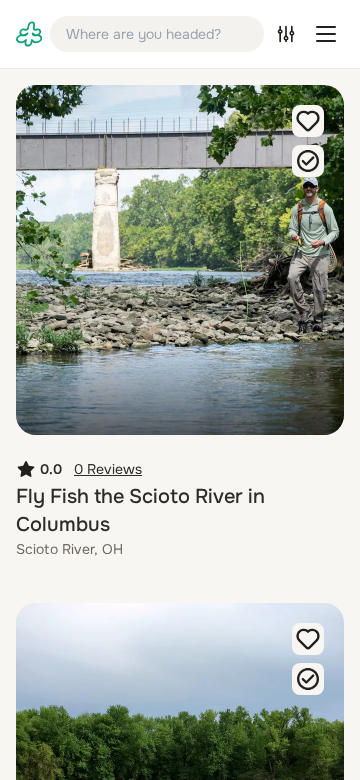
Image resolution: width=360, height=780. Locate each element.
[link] (29, 34)
